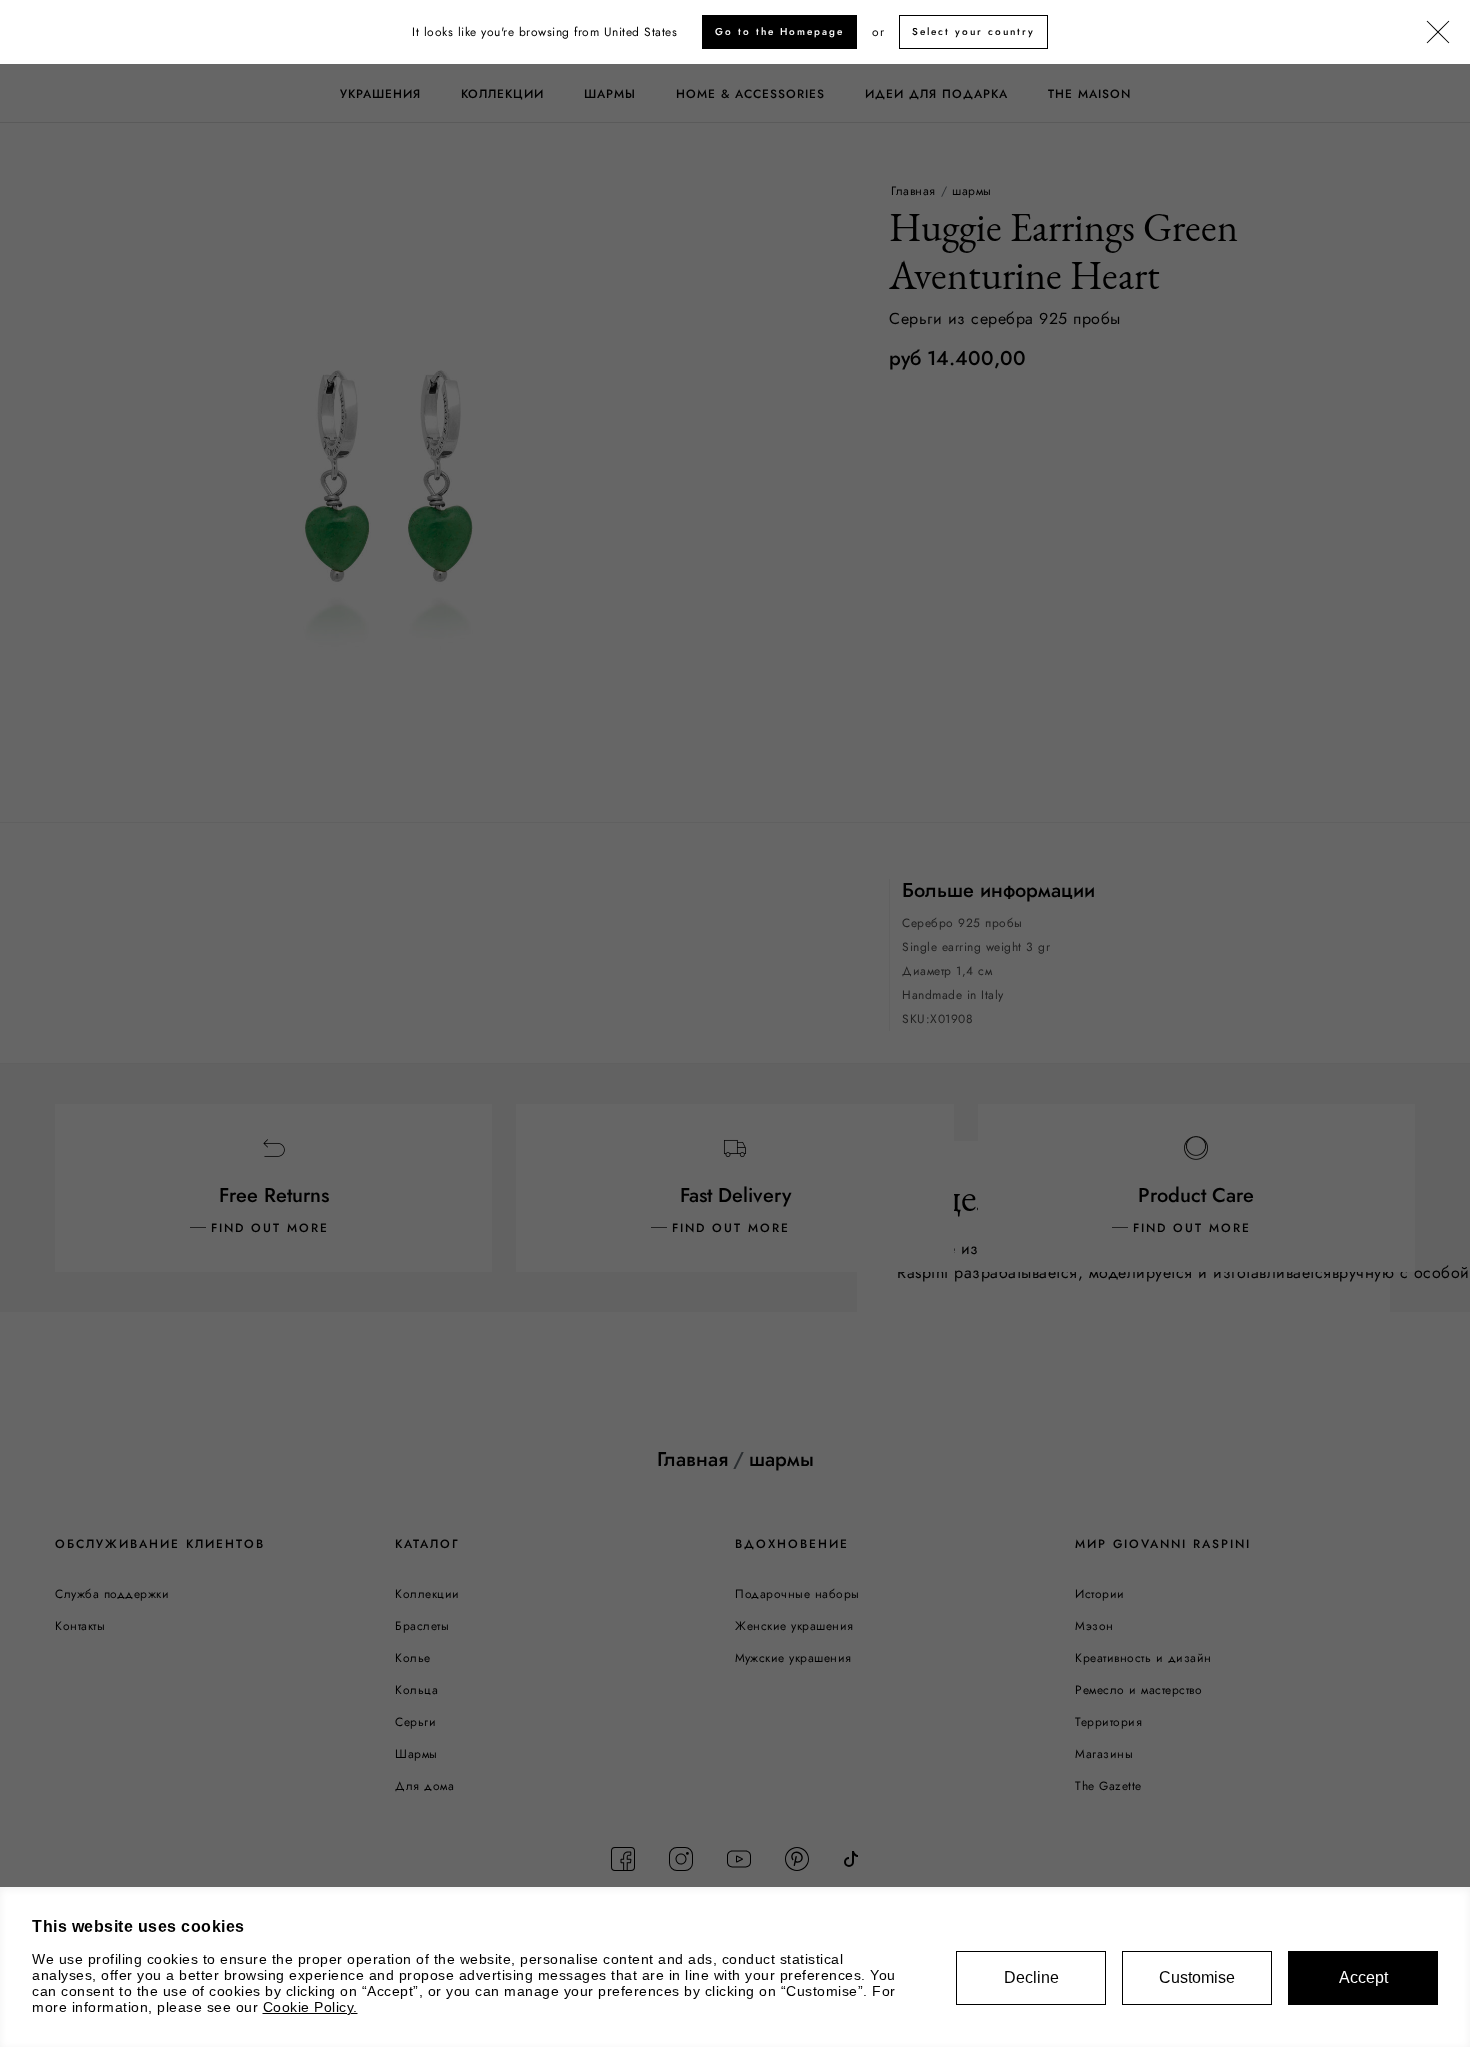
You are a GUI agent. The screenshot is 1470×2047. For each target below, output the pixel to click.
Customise (1197, 1977)
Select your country (973, 31)
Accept (1363, 1977)
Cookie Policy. (310, 2007)
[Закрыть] (1438, 33)
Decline (1031, 1977)
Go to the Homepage (779, 31)
